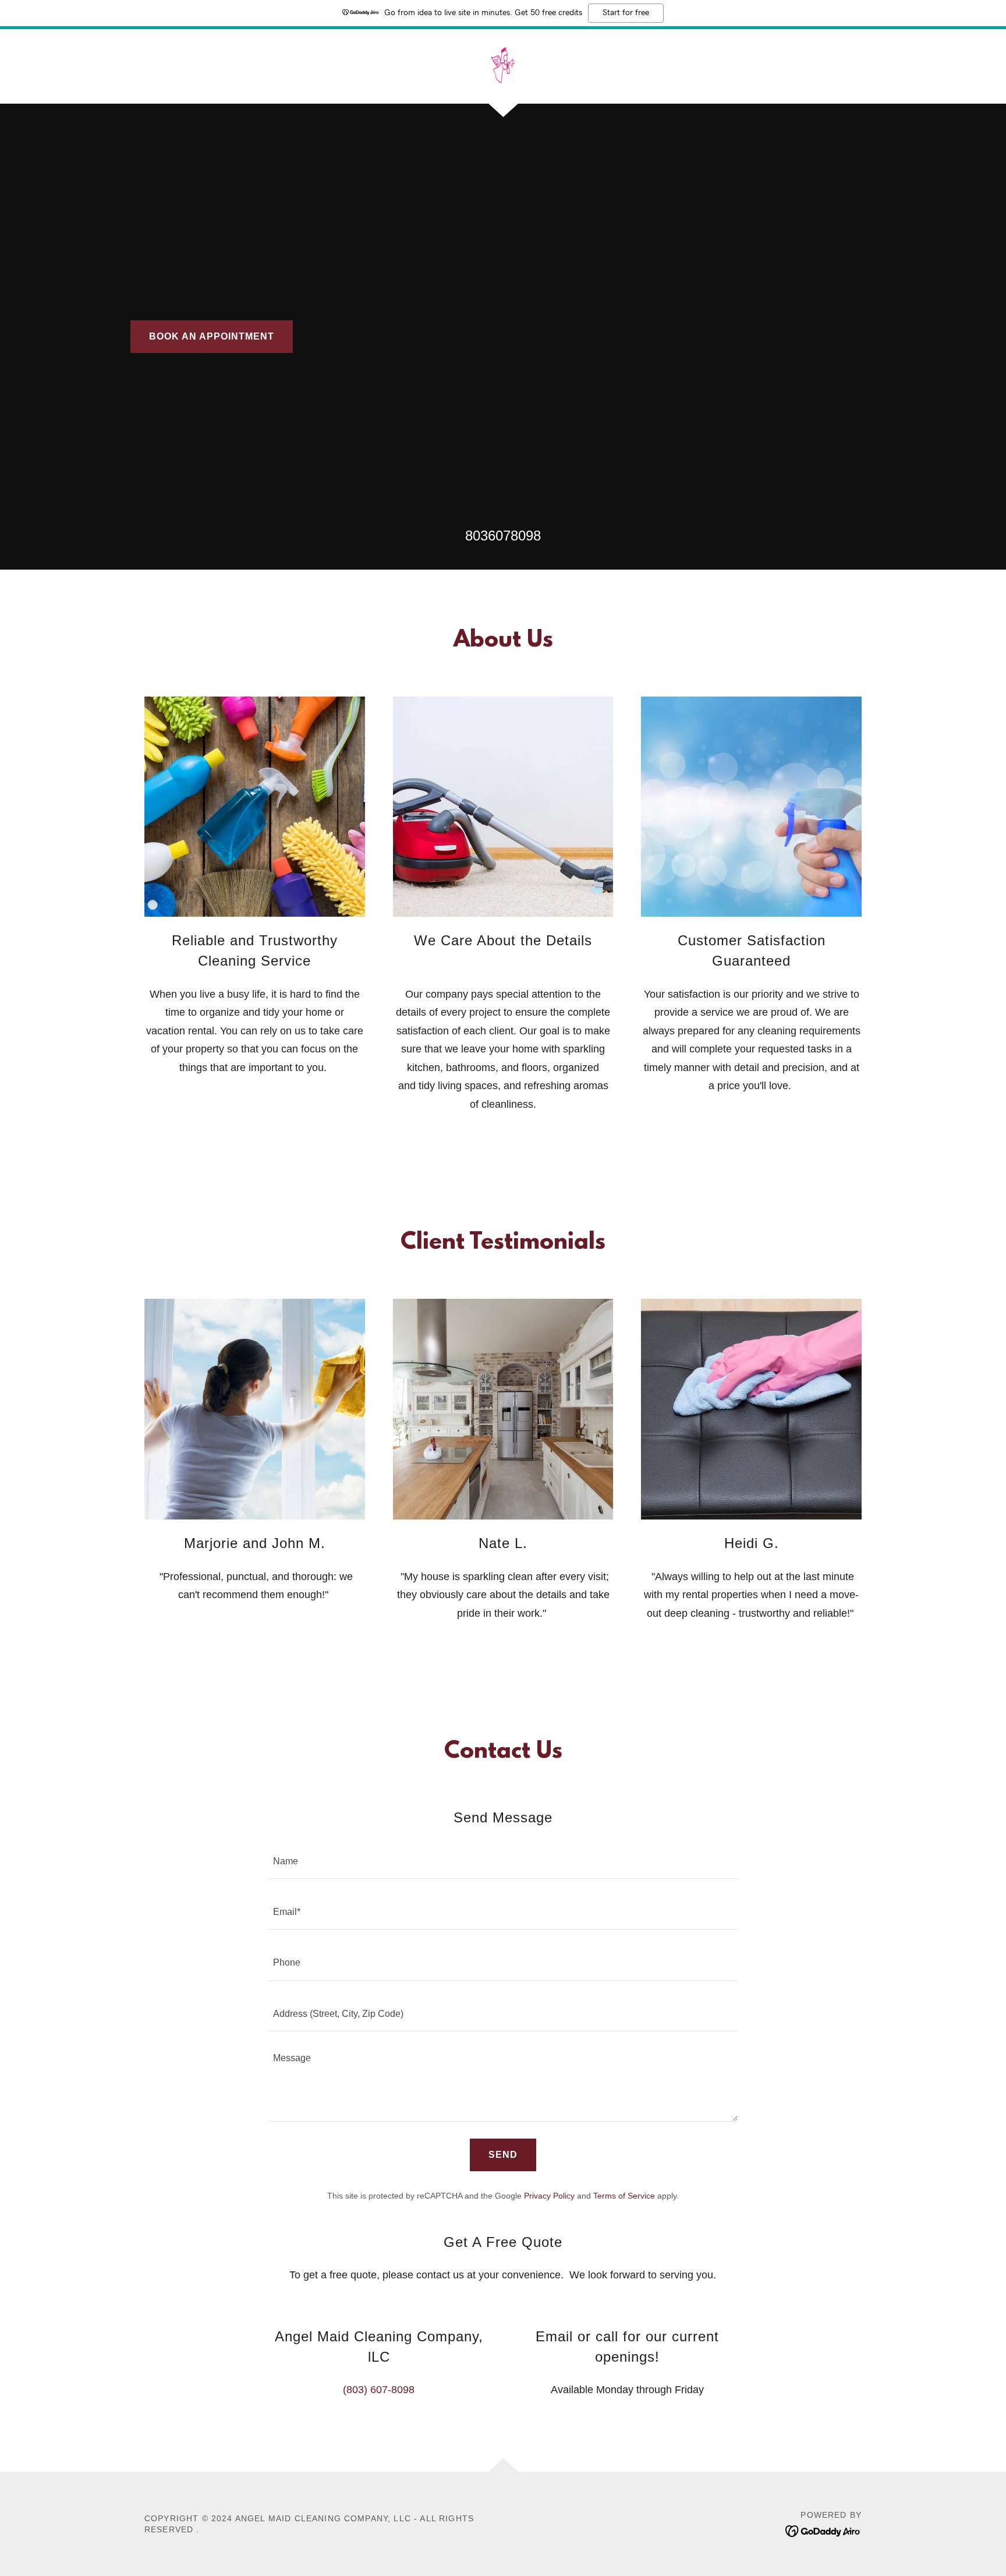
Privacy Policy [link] (549, 2196)
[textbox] (503, 1861)
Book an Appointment (212, 336)
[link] (503, 66)
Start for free (626, 13)
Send (503, 2155)
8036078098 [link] (503, 536)
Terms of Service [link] (624, 2196)
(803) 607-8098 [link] (379, 2390)
